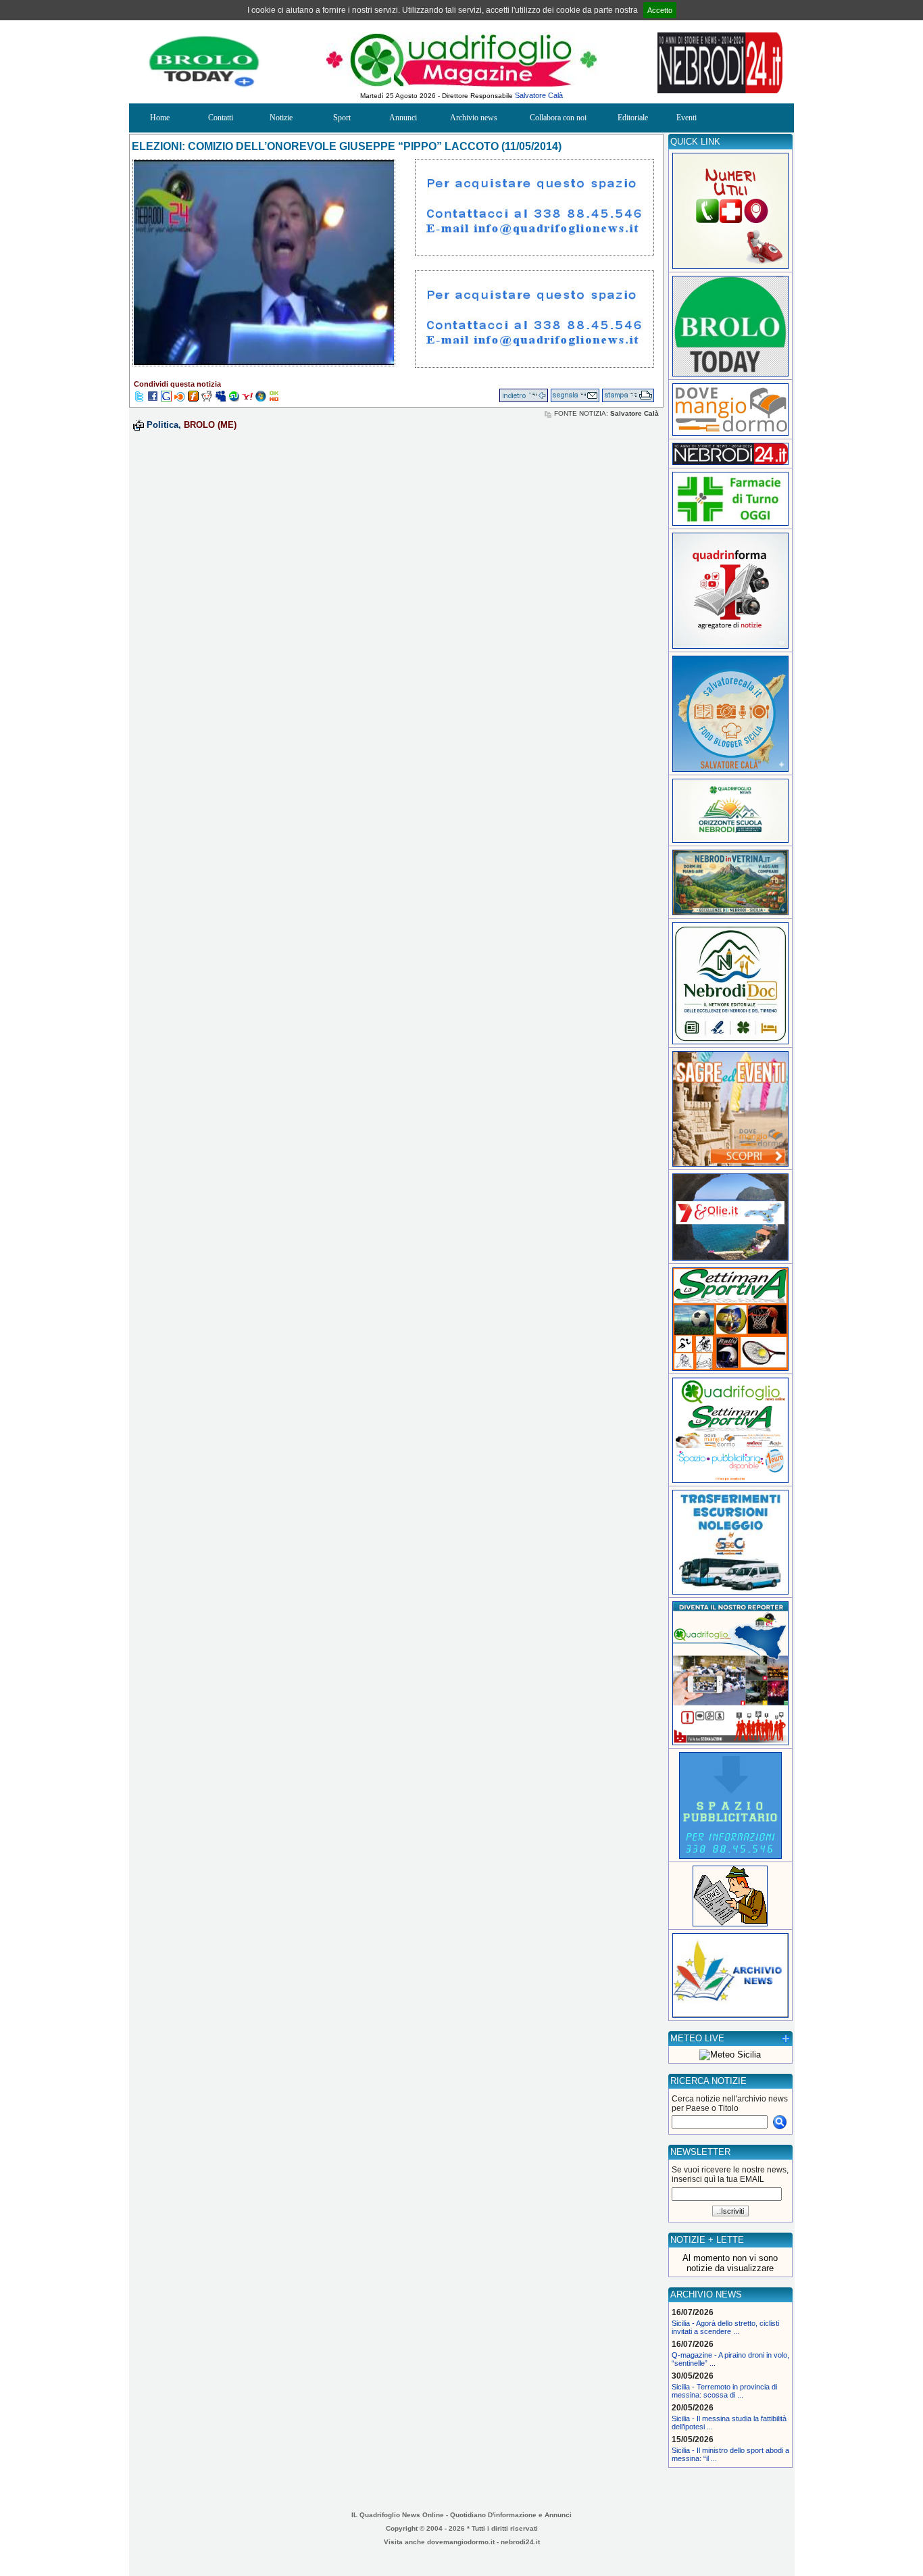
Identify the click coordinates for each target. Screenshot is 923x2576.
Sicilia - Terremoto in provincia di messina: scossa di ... (724, 2391)
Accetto (660, 10)
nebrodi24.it (520, 2542)
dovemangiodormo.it (461, 2542)
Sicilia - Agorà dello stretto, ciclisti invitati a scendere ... (725, 2327)
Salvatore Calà (539, 95)
